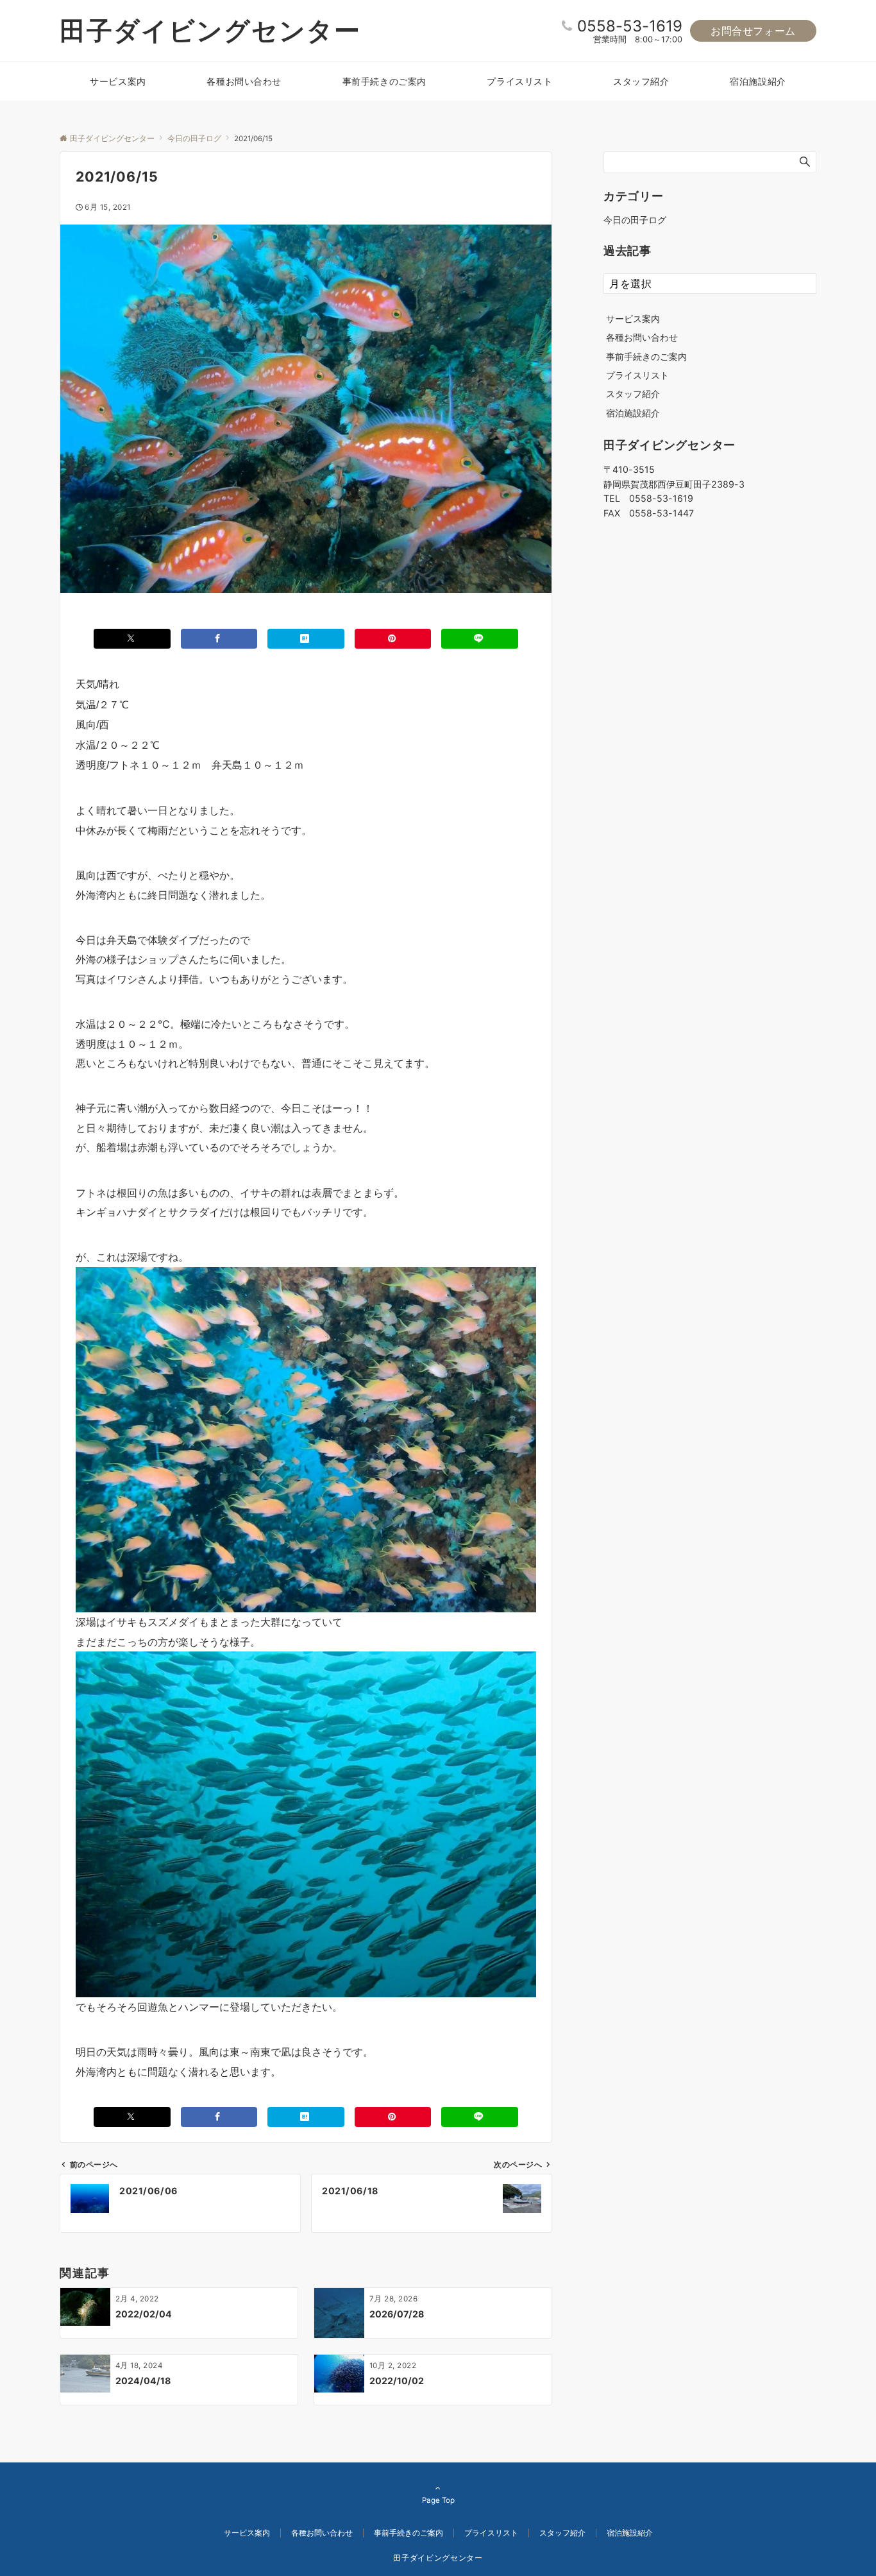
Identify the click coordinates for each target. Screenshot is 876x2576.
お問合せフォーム (753, 31)
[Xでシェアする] (132, 639)
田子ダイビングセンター (210, 30)
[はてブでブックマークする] (306, 639)
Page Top (438, 2500)
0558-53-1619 (630, 26)
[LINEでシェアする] (480, 639)
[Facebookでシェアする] (219, 639)
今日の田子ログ (635, 220)
